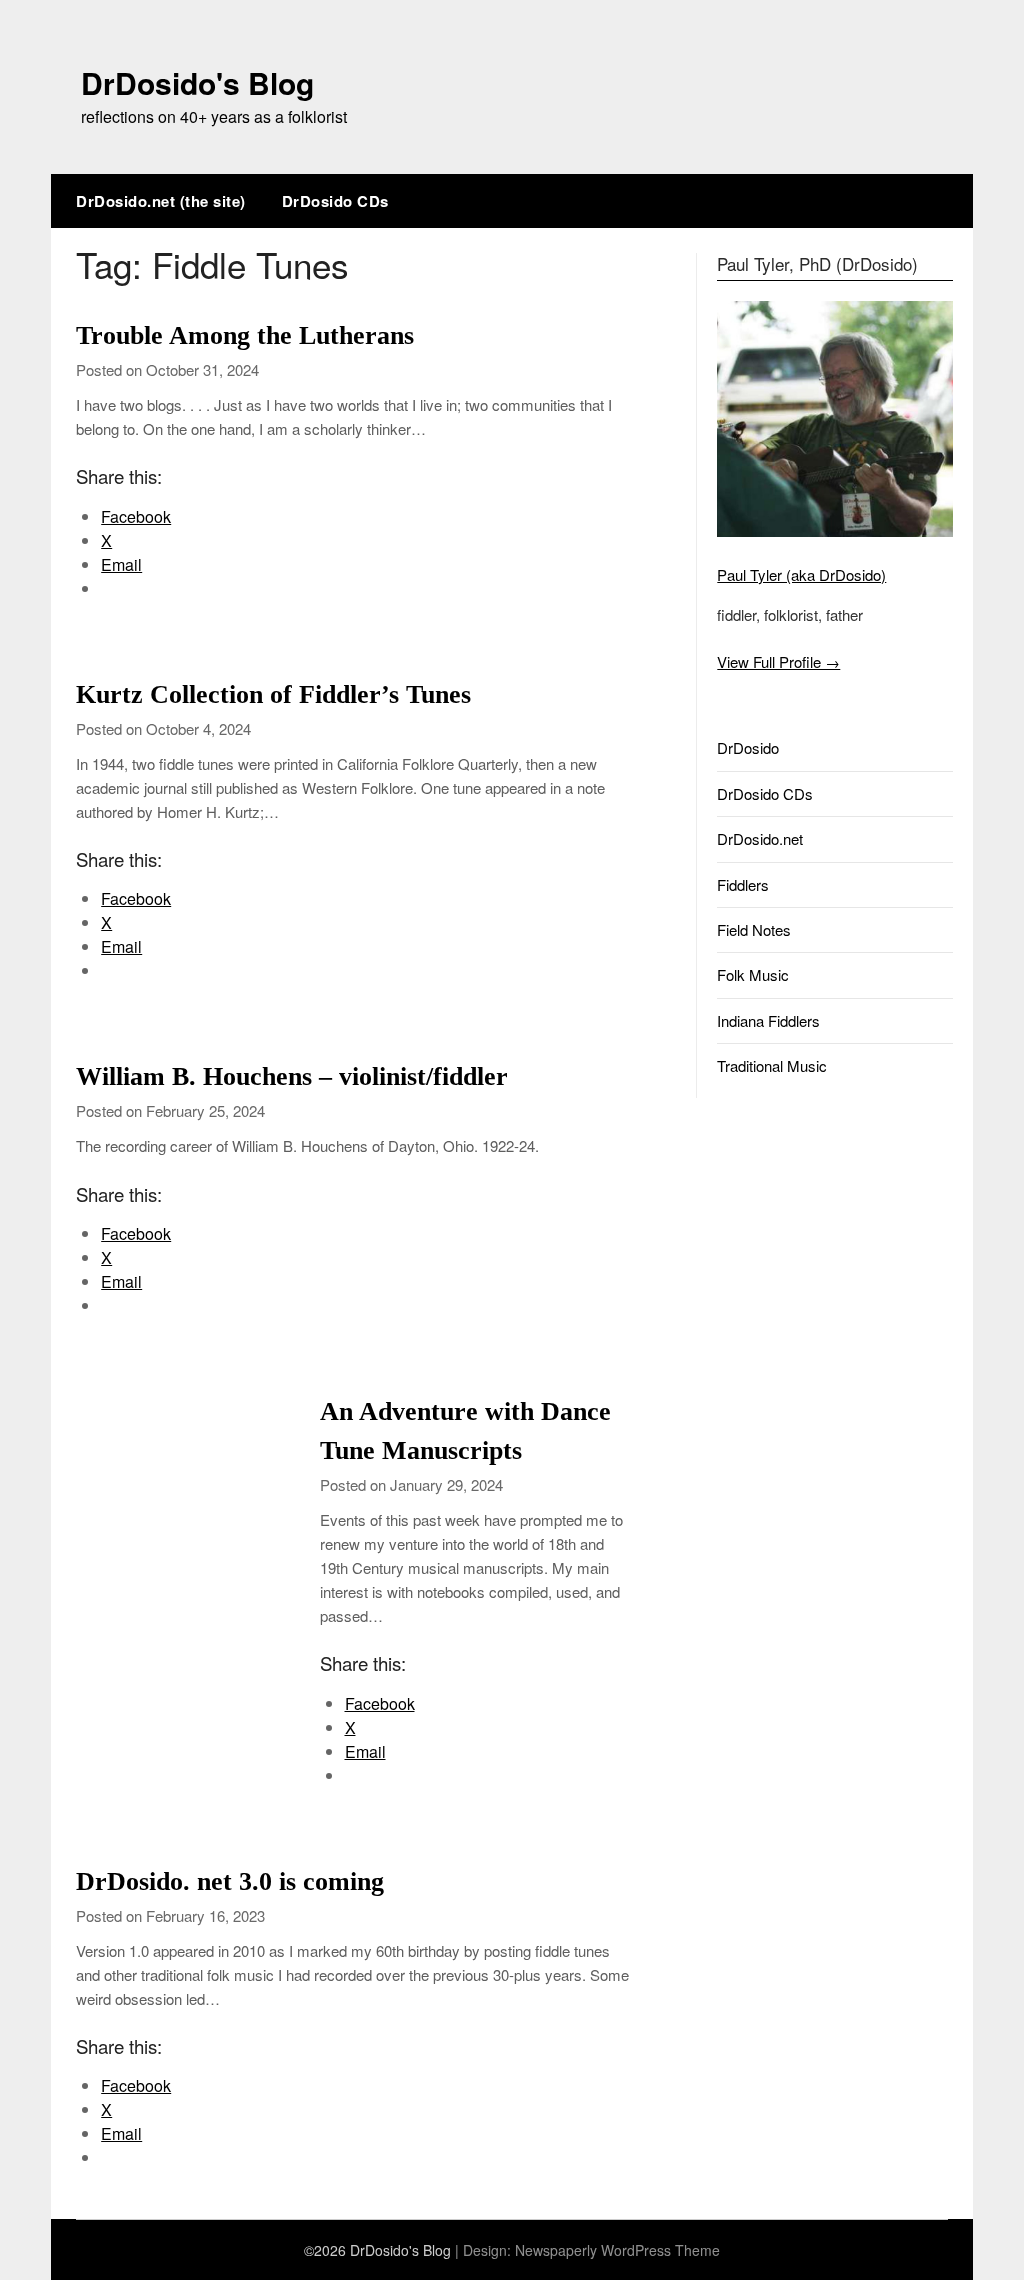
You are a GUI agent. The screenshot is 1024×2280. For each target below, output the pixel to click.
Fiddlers (743, 884)
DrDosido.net (760, 838)
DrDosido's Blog (197, 82)
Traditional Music (772, 1065)
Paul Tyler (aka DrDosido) (801, 574)
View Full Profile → (778, 661)
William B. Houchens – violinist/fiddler (292, 1076)
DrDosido (748, 747)
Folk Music (753, 974)
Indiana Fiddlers (768, 1020)
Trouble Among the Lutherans (245, 335)
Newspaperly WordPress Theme (617, 2250)
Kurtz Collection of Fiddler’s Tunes (273, 694)
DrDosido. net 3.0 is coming (230, 1881)
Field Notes (754, 929)
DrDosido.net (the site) (161, 201)
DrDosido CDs (335, 201)
